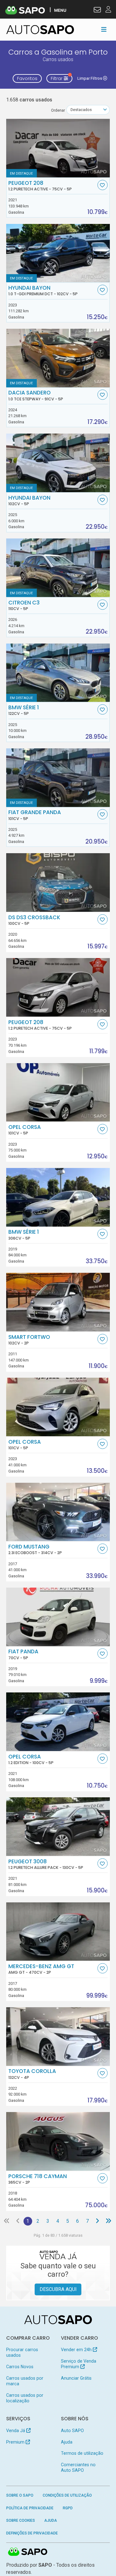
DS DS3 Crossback (34, 920)
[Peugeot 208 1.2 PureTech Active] (58, 148)
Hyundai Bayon (43, 291)
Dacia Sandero (36, 395)
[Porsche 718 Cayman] (58, 2141)
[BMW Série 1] (58, 673)
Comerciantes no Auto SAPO (78, 2467)
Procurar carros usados (22, 2352)
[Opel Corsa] (58, 1092)
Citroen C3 (24, 605)
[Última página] (108, 2221)
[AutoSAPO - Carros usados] (40, 30)
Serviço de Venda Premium (79, 2364)
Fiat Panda (23, 1654)
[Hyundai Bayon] (58, 463)
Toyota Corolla (32, 2074)
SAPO (28, 2552)
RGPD (68, 2508)
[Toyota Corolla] (58, 2037)
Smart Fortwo (29, 1340)
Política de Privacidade (30, 2508)
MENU (60, 10)
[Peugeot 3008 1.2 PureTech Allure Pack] (58, 1827)
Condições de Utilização (67, 2495)
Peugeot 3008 (46, 1864)
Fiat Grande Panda (35, 815)
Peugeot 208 (40, 186)
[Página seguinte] (97, 2221)
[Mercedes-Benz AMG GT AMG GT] (58, 1932)
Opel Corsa (25, 1130)
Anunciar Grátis (76, 2378)
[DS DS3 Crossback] (58, 882)
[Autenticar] (97, 11)
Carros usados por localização (25, 2398)
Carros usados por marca (25, 2381)
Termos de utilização (82, 2453)
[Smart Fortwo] (58, 1302)
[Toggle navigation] (104, 29)
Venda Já (16, 2431)
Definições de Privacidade (32, 2533)
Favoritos (27, 78)
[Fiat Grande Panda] (58, 778)
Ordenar (58, 110)
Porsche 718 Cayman (38, 2179)
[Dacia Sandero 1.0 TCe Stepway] (58, 358)
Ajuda (67, 2442)
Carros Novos (20, 2367)
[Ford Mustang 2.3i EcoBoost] (58, 1512)
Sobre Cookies (21, 2520)
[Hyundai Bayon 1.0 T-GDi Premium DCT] (58, 253)
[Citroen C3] (58, 568)
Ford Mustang (35, 1549)
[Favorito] (103, 185)
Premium (16, 2442)
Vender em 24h (77, 2350)
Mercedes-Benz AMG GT (41, 1969)
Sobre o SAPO (20, 2495)
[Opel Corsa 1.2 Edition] (58, 1722)
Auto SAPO (72, 2431)
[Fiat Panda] (58, 1617)
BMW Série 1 (24, 710)
